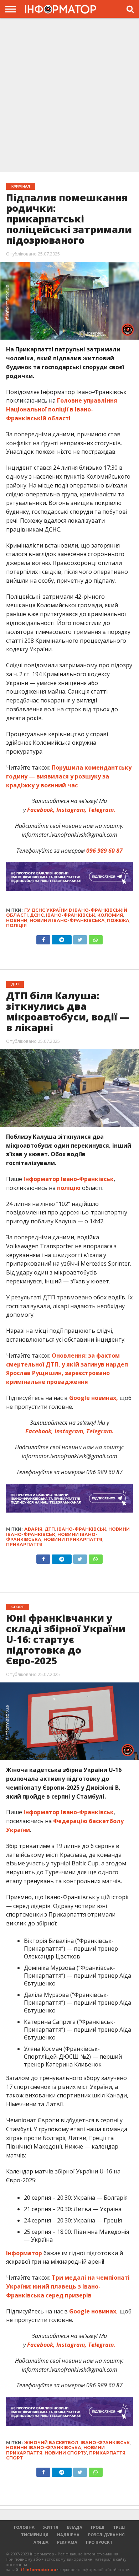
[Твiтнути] (80, 938)
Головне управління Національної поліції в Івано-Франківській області (62, 409)
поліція (16, 925)
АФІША (41, 2542)
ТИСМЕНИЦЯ (35, 2535)
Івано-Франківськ (71, 915)
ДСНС (37, 915)
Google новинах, (94, 1398)
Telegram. (99, 1431)
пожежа (118, 920)
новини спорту (66, 2453)
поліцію (69, 1188)
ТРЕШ (119, 2527)
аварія (33, 1529)
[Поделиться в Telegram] (62, 1557)
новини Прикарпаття (73, 1539)
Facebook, (39, 1431)
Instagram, (69, 1431)
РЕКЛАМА (67, 2542)
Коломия (110, 915)
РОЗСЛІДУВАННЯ (106, 2535)
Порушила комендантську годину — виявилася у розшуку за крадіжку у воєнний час (69, 776)
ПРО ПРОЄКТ (99, 2542)
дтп (50, 1529)
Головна (24, 2527)
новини (17, 920)
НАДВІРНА (68, 2535)
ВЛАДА (75, 2527)
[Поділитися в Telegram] (62, 938)
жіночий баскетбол (51, 2443)
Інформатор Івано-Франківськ (69, 1179)
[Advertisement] (69, 94)
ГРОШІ (98, 2527)
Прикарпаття (24, 1544)
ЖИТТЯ (51, 2527)
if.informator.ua (39, 2569)
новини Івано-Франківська (67, 920)
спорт (14, 2458)
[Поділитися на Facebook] (43, 938)
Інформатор (24, 2253)
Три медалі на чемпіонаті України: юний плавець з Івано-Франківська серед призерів (68, 2286)
